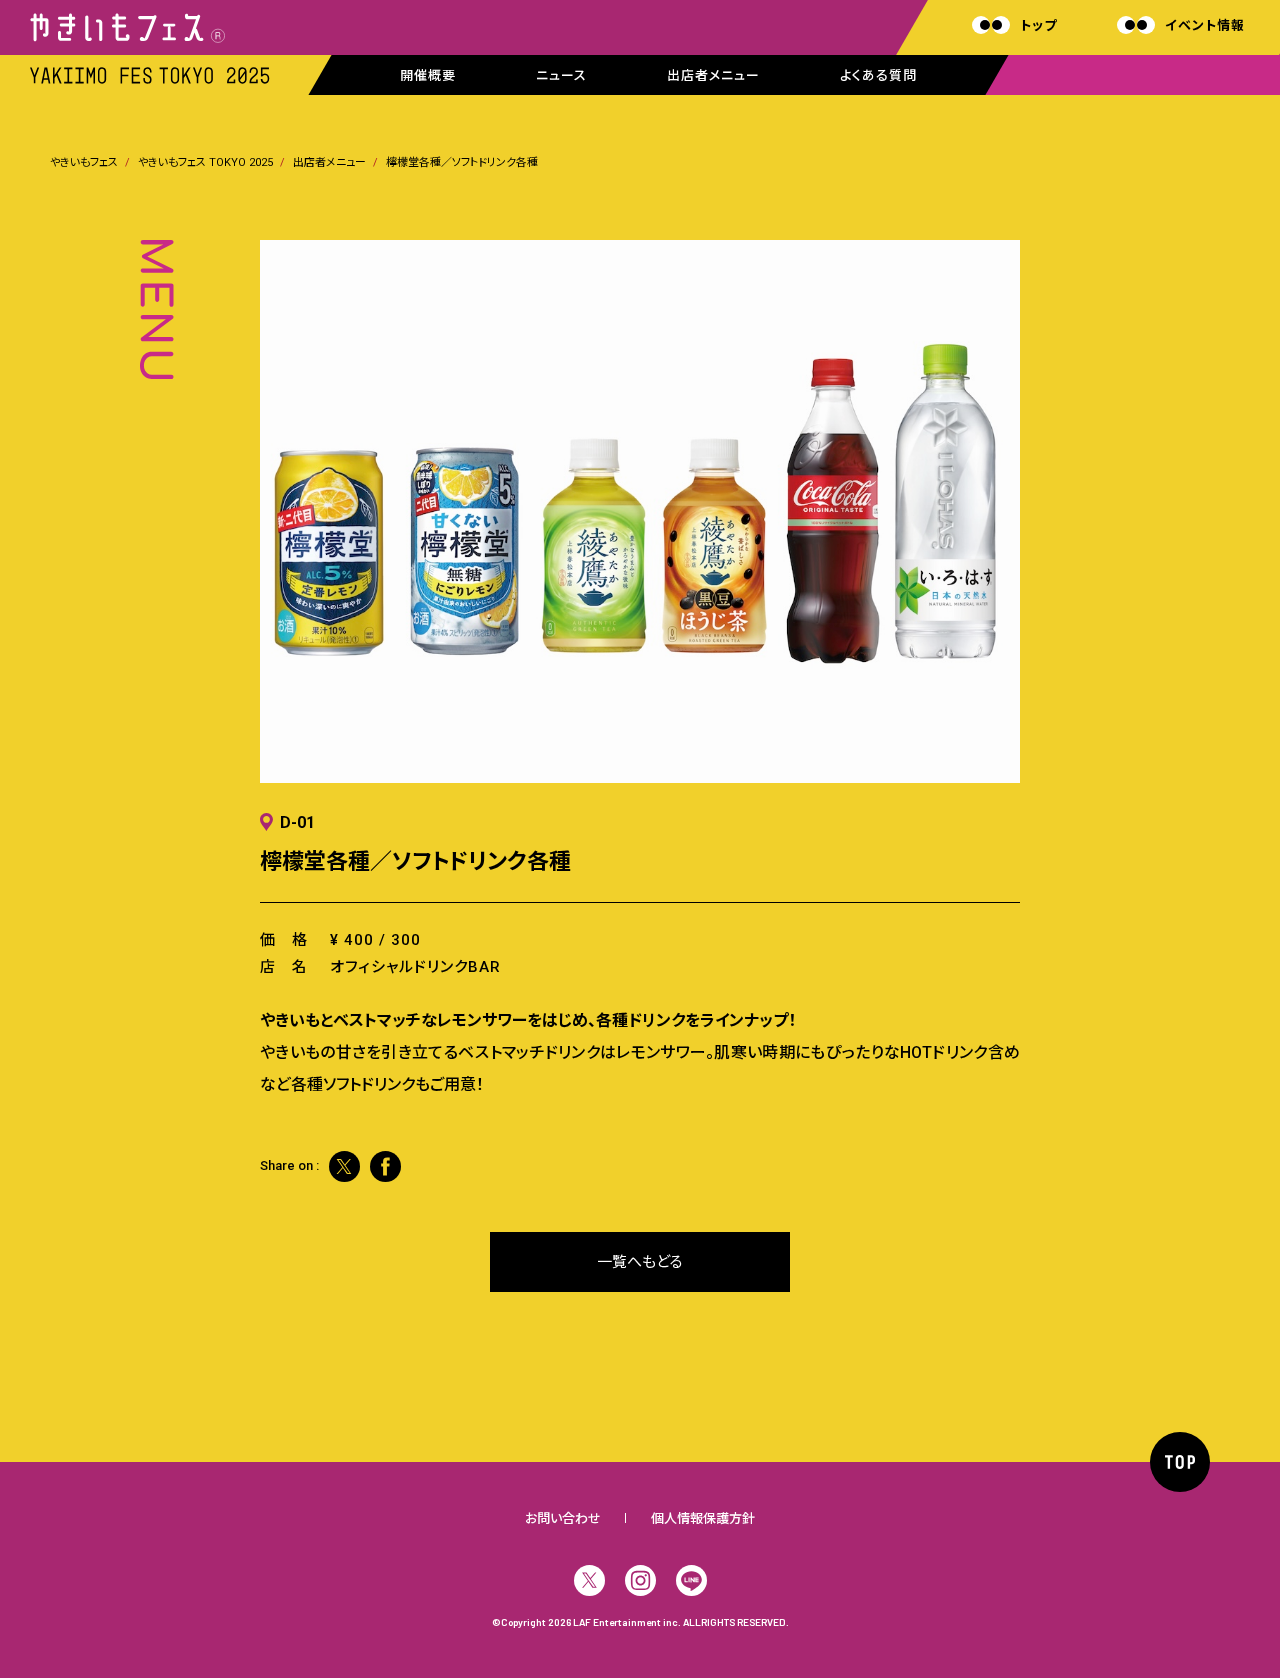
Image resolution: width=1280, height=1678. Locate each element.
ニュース (561, 75)
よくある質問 (878, 75)
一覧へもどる (640, 1262)
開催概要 (428, 75)
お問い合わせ (563, 1518)
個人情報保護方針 (703, 1518)
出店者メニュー (713, 75)
